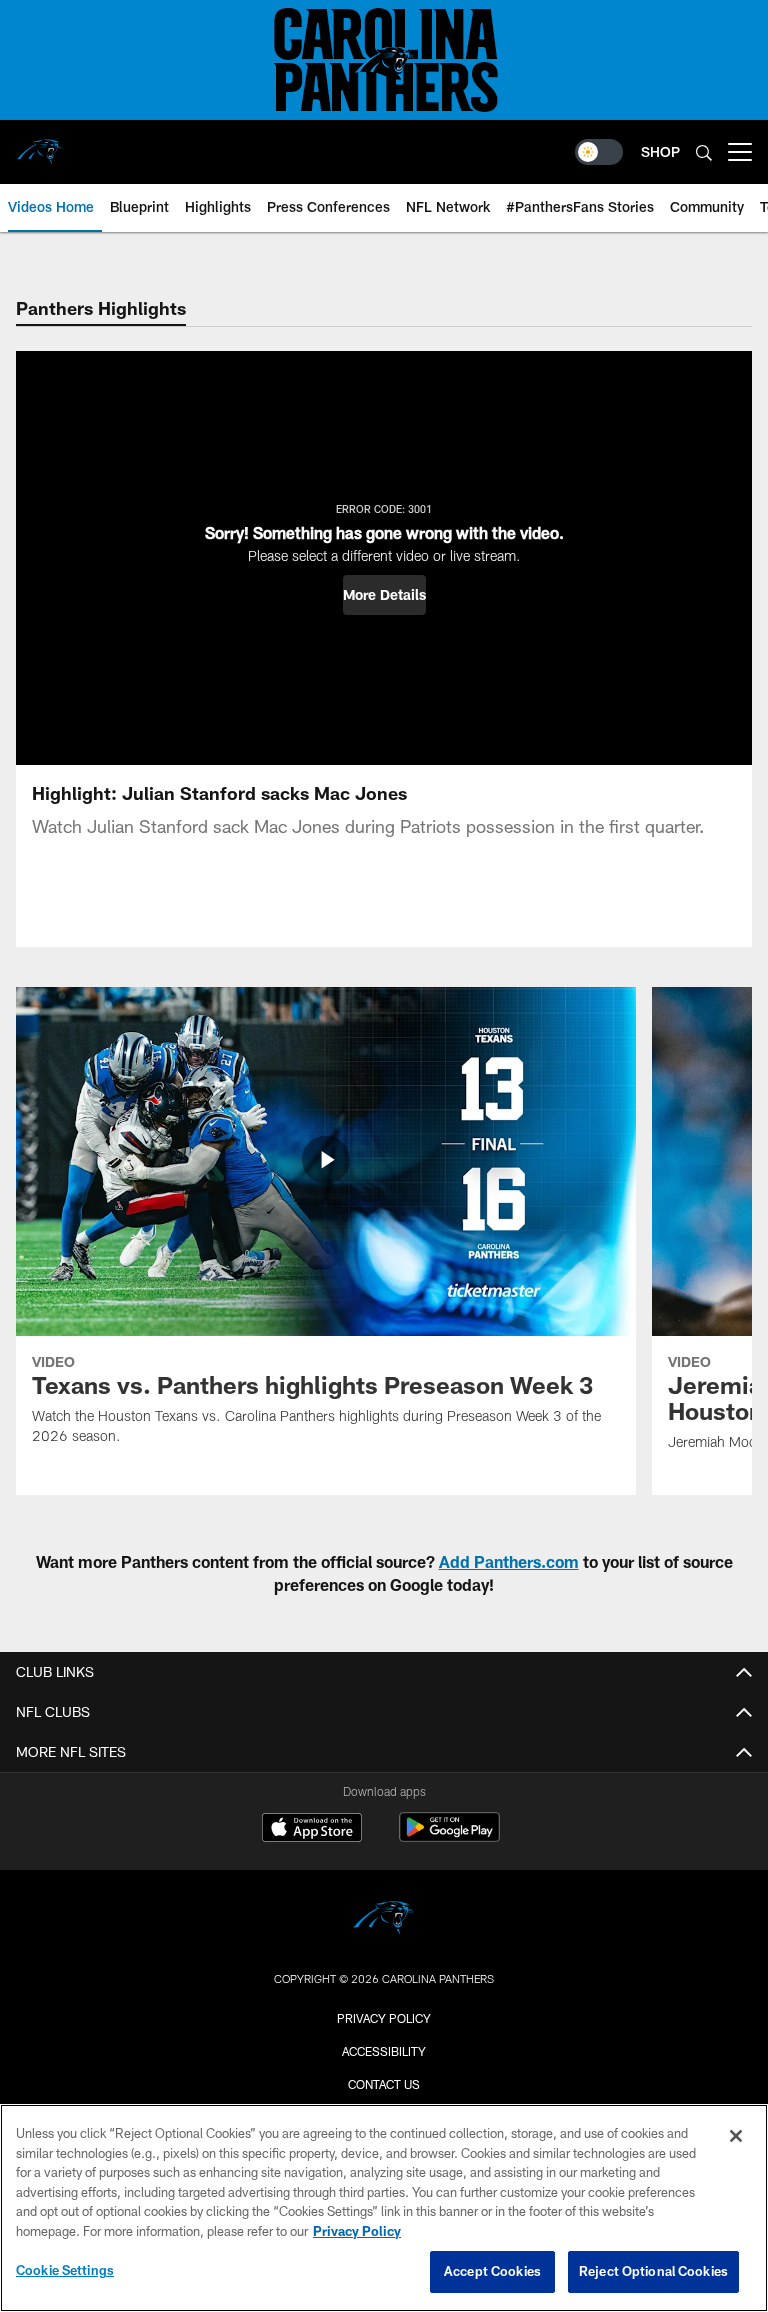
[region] (384, 2208)
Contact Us (384, 2084)
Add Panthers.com (509, 1561)
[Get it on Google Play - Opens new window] (449, 1837)
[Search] (704, 152)
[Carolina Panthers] (384, 1920)
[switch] (599, 152)
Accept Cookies (492, 2271)
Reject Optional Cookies (653, 2271)
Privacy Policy (384, 2018)
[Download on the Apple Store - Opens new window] (312, 1830)
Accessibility (384, 2051)
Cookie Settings (65, 2270)
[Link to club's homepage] (40, 144)
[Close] (736, 2136)
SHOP (660, 151)
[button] (384, 595)
